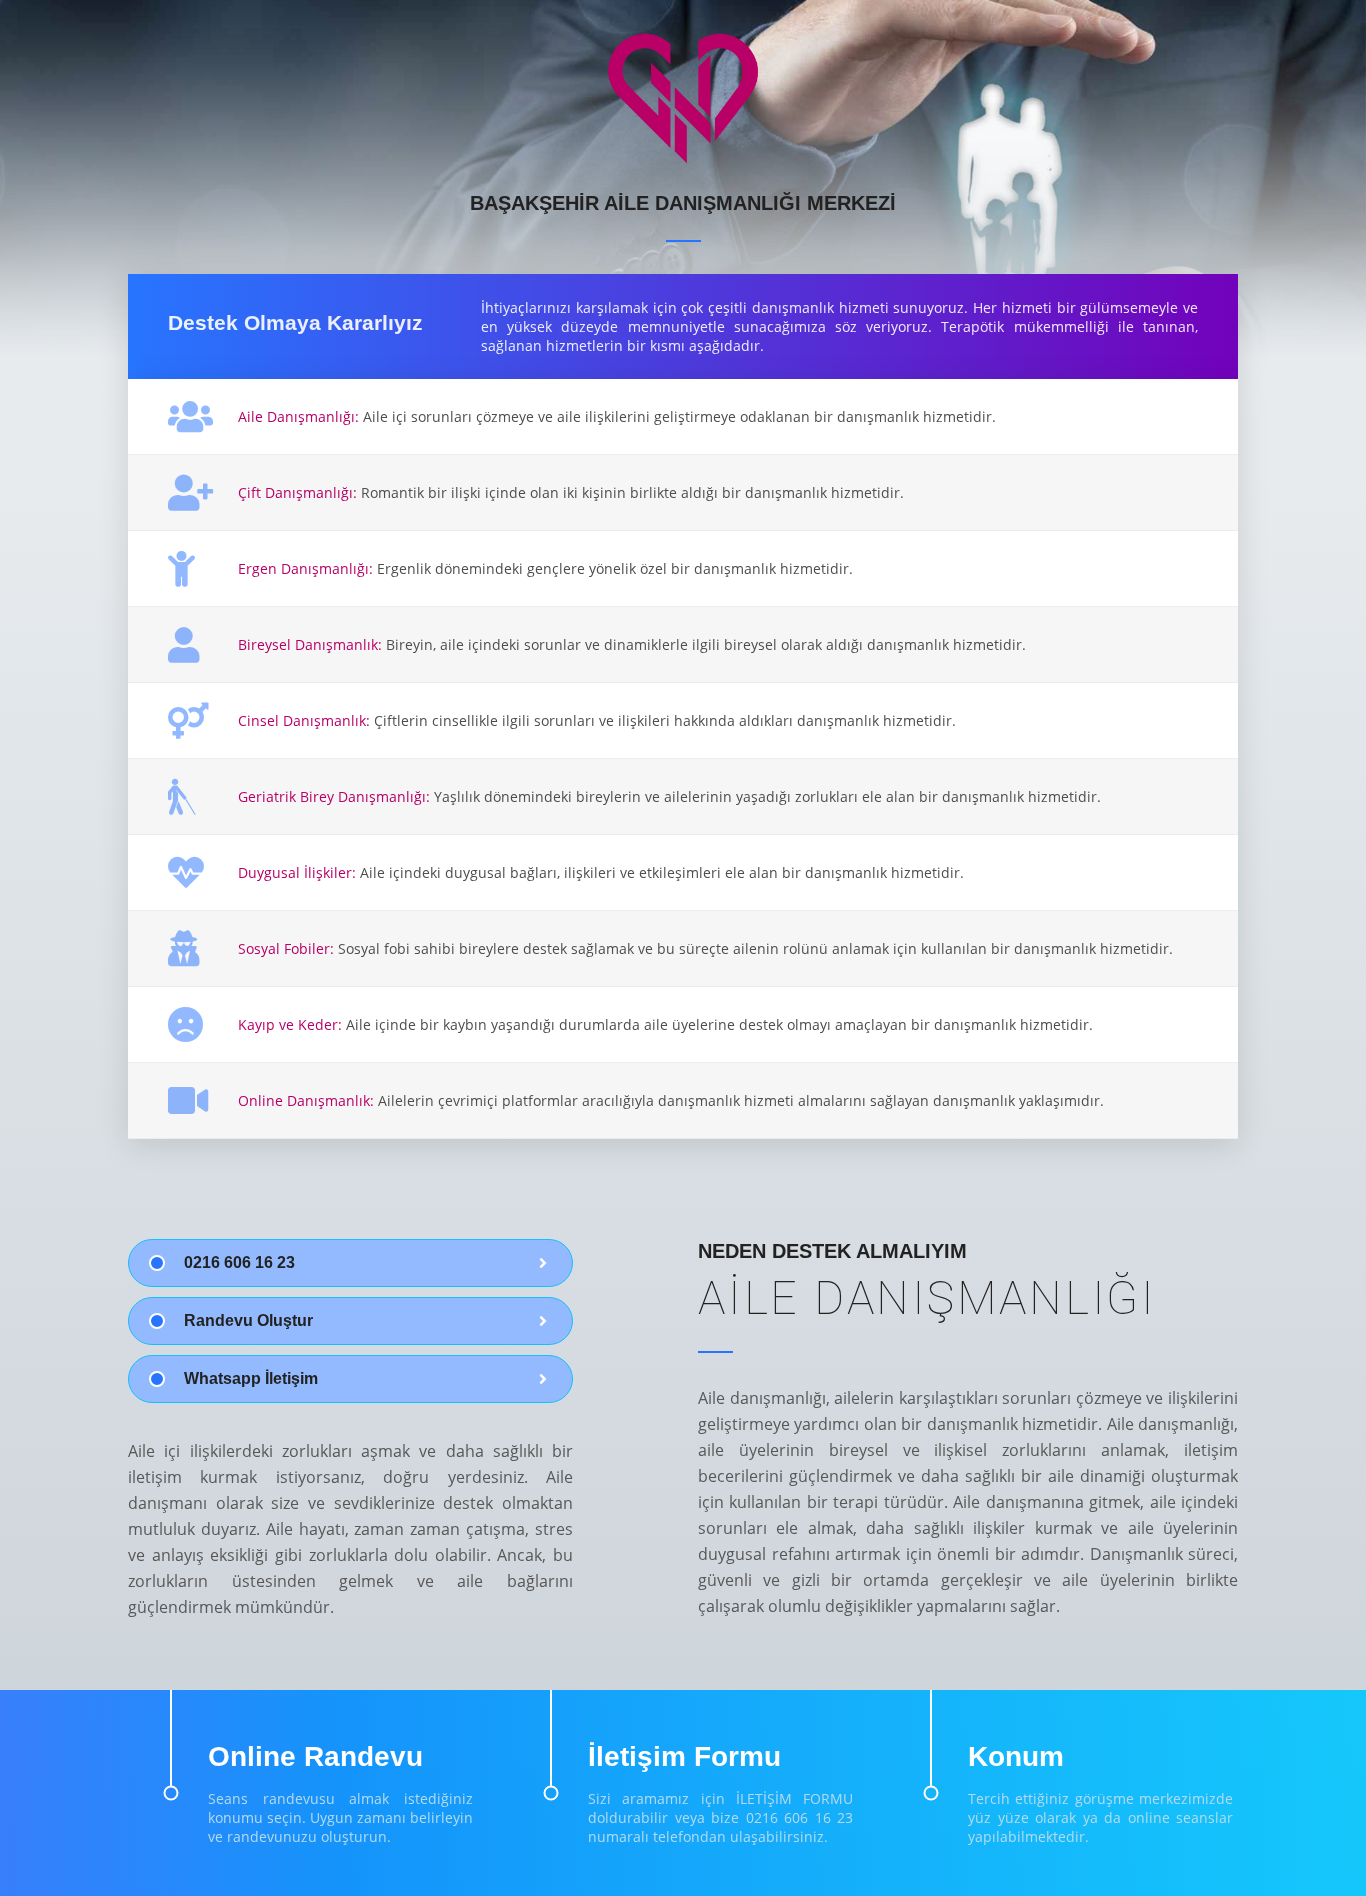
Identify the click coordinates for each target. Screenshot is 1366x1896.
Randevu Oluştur (248, 1320)
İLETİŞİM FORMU (794, 1798)
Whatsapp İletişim (251, 1378)
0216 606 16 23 (239, 1262)
